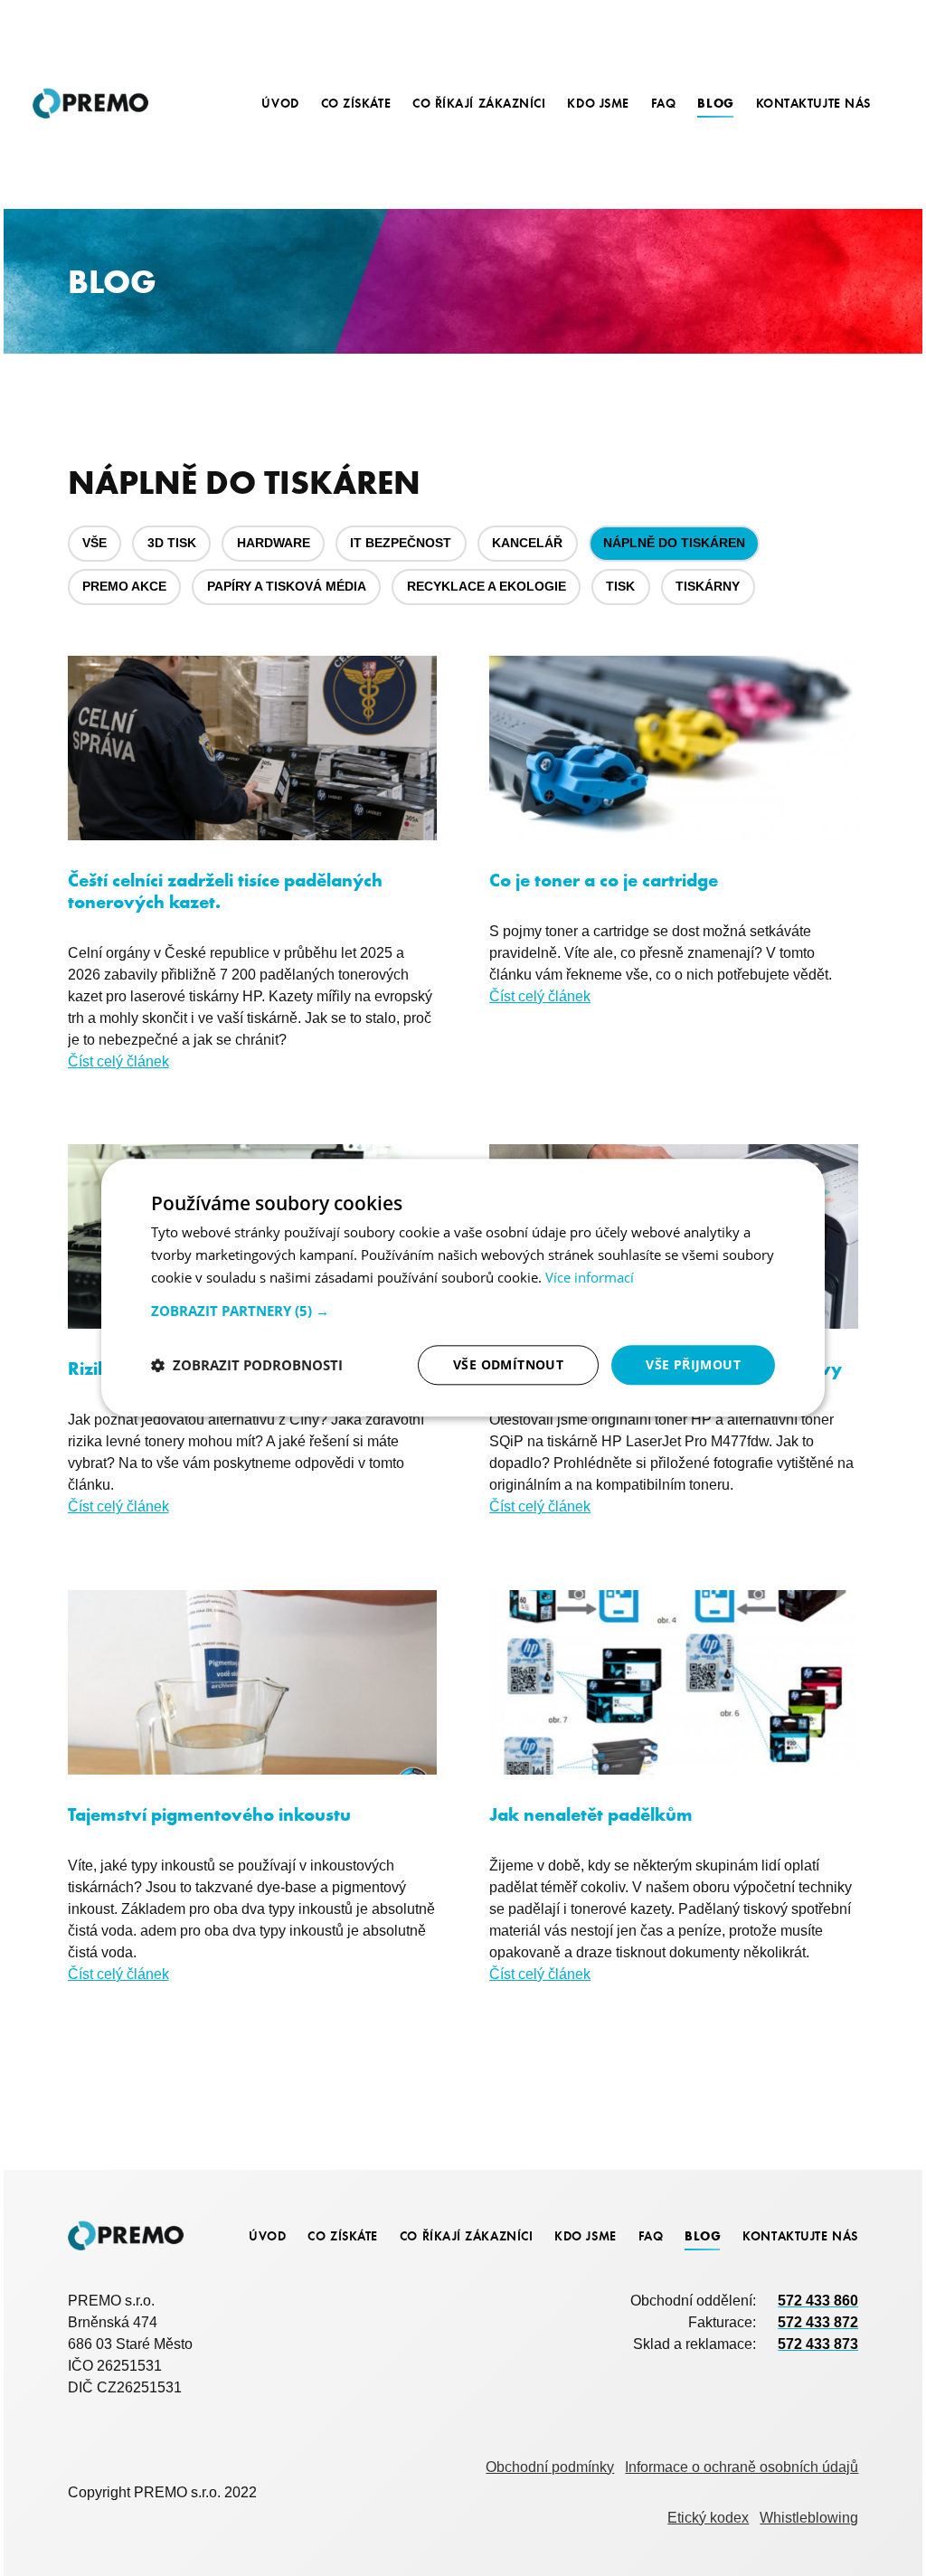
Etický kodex (708, 2517)
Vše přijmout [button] (693, 1364)
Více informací (590, 1277)
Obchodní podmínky (550, 2467)
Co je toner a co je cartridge (604, 880)
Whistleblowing (809, 2517)
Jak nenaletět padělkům (591, 1814)
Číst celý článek (118, 1061)
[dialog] (463, 1288)
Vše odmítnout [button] (508, 1364)
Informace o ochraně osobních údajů (742, 2467)
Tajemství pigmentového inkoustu (209, 1814)
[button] (463, 1311)
